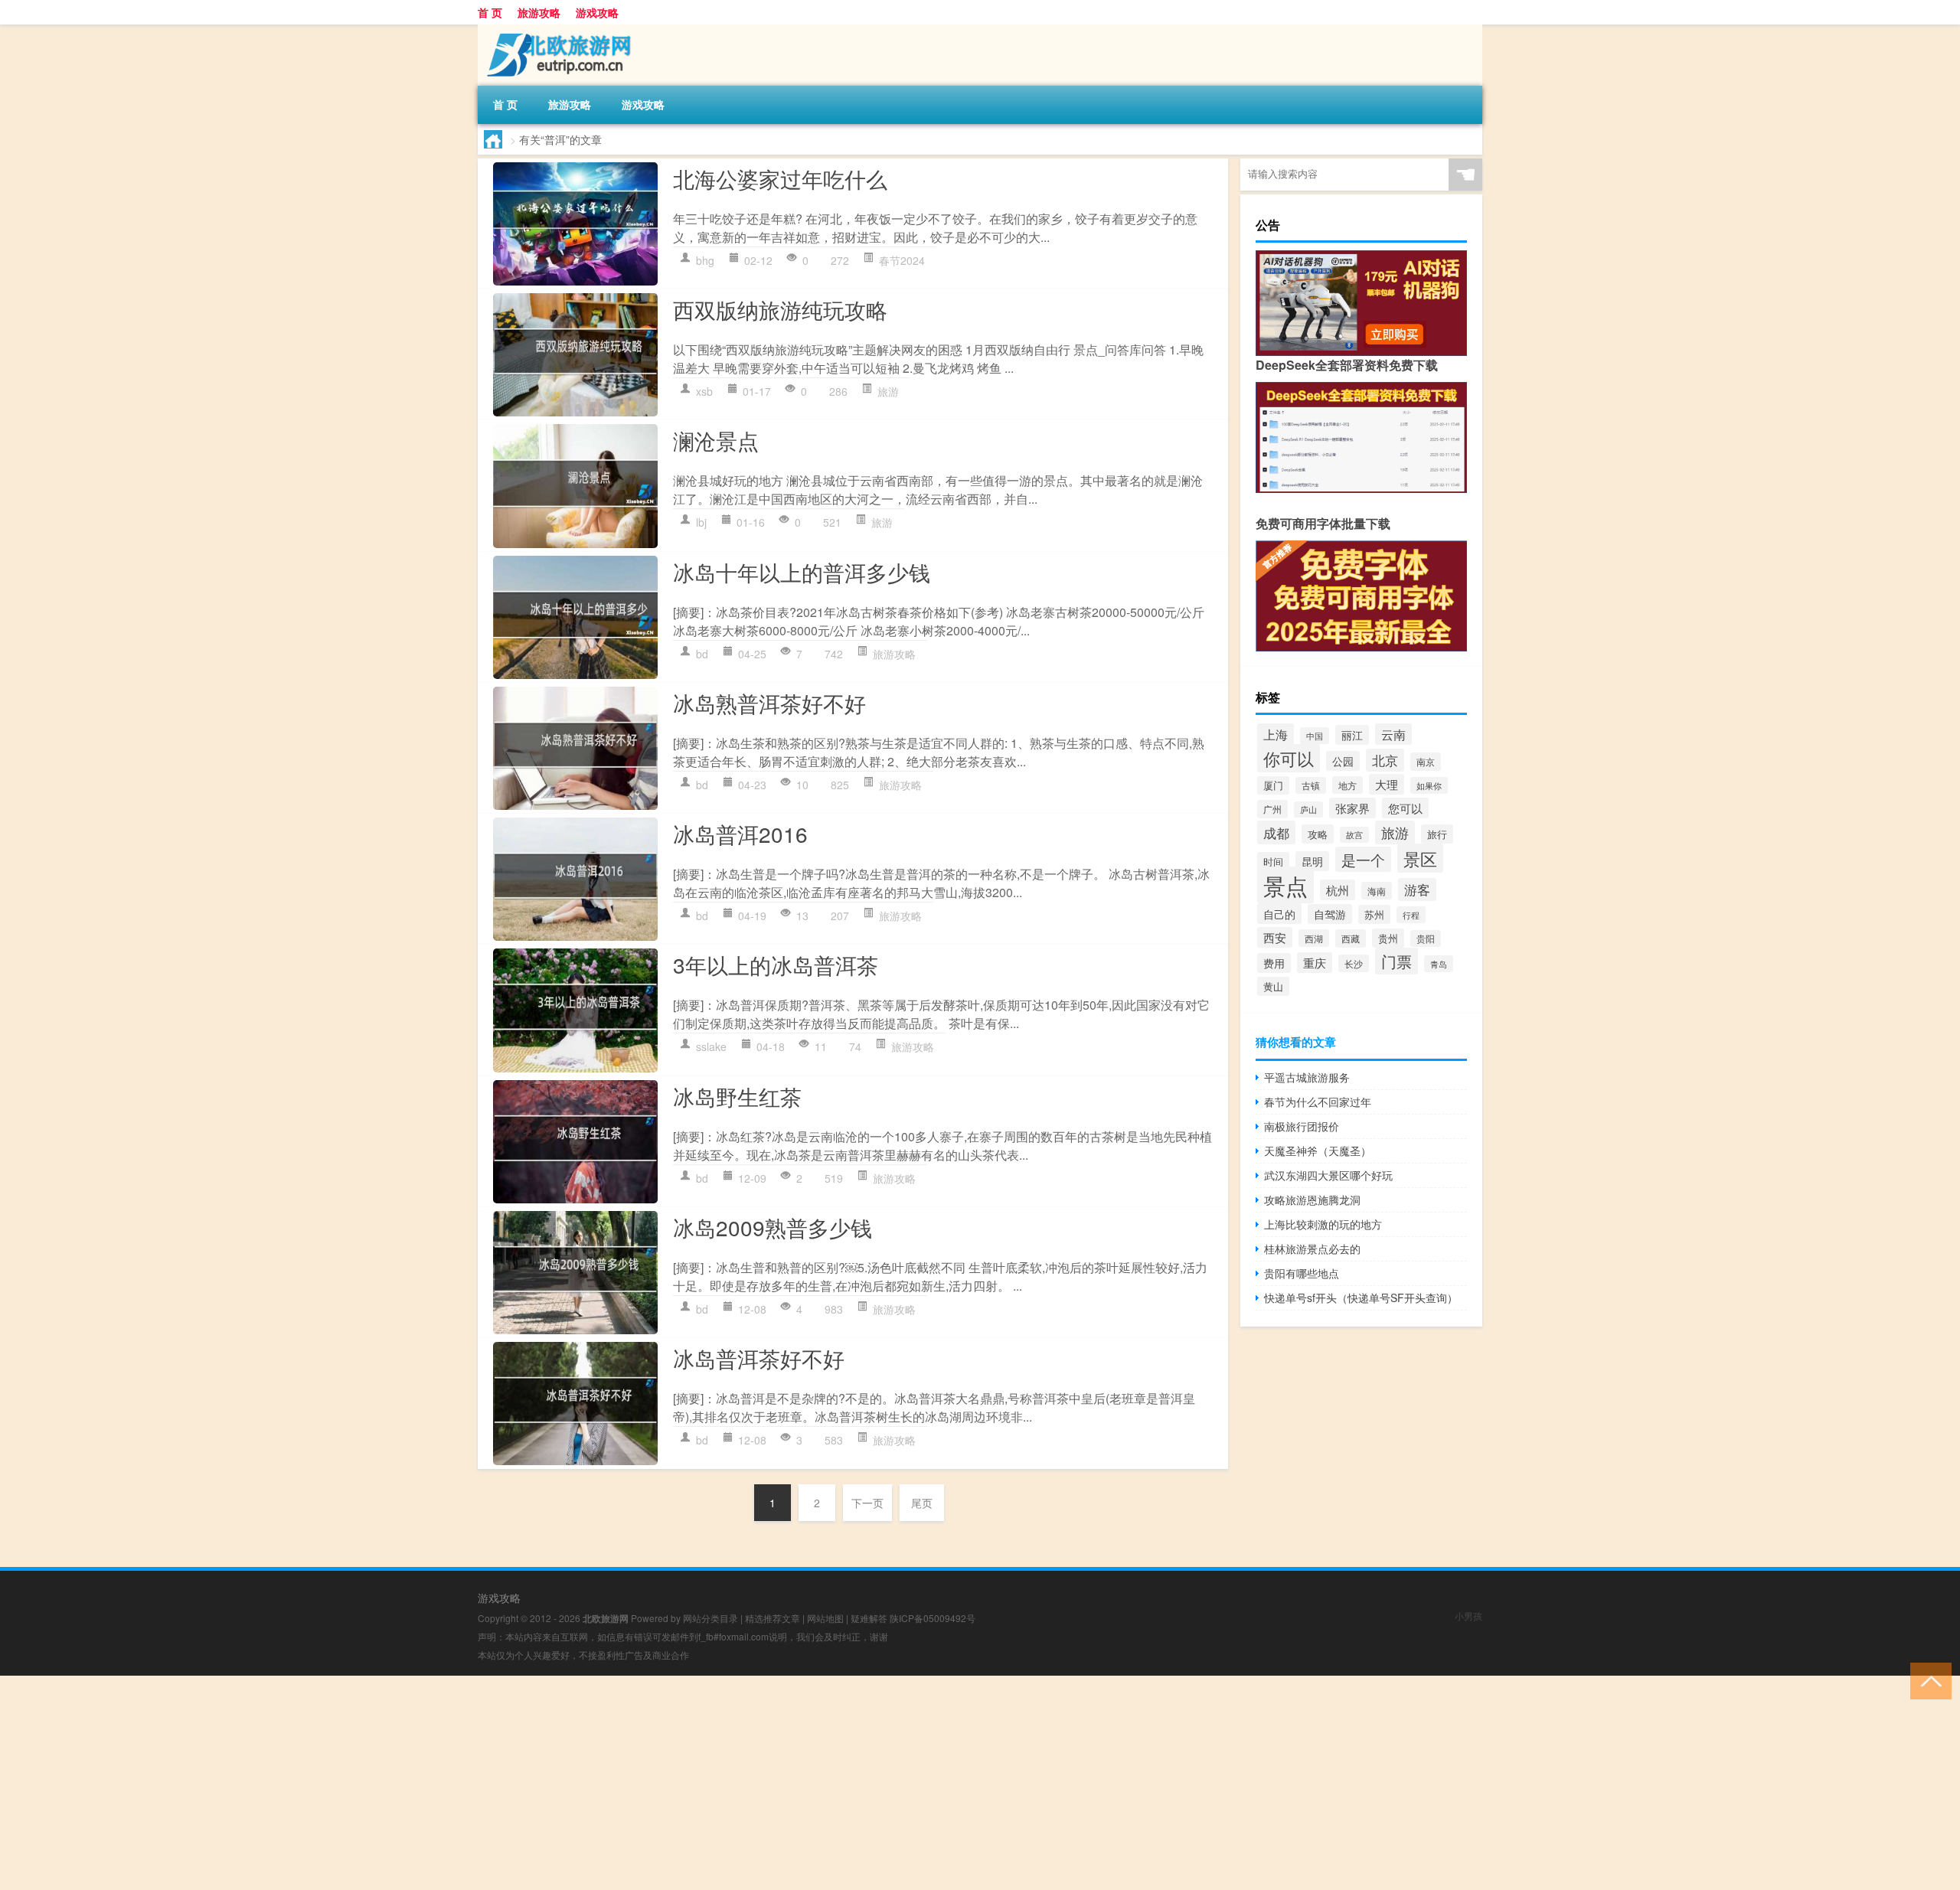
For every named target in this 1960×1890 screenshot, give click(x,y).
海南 (1377, 891)
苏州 (1374, 914)
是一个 (1363, 859)
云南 (1393, 734)
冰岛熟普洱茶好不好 (769, 703)
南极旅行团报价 (1302, 1126)
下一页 (867, 1503)
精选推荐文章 (773, 1618)
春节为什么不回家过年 (1318, 1102)
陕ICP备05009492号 (933, 1618)
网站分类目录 (710, 1618)
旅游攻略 (539, 12)
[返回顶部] (1927, 1680)
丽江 (1352, 735)
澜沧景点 (716, 440)
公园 (1343, 761)
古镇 (1311, 785)
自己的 (1279, 914)
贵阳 (1426, 938)
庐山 (1308, 810)
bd (702, 654)
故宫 (1354, 835)
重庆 (1315, 963)
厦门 (1273, 785)
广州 (1272, 809)
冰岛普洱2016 (740, 834)
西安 (1275, 937)
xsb (704, 391)
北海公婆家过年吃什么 (780, 178)
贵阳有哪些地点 (1302, 1273)
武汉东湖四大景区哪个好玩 (1328, 1175)
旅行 (1437, 834)
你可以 (1289, 758)
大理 (1387, 784)
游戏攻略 (597, 12)
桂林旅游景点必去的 (1312, 1249)
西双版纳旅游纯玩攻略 (780, 309)
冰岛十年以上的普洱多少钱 (802, 572)
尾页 (922, 1503)
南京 (1426, 762)
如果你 (1429, 785)
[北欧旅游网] (558, 30)
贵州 (1388, 938)
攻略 (1318, 834)
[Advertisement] (459, 1783)
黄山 (1273, 986)
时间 (1273, 862)
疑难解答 (869, 1618)
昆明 (1312, 861)
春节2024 (902, 260)
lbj (701, 522)
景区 (1420, 858)
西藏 (1351, 938)
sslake (711, 1046)
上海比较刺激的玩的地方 (1323, 1224)
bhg (705, 260)
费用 (1274, 963)
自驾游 (1330, 914)
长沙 (1354, 963)
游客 (1417, 890)
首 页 (490, 12)
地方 (1347, 785)
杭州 (1338, 890)
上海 (1276, 734)
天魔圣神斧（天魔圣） (1318, 1151)
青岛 (1439, 964)
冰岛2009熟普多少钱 (773, 1227)
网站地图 (825, 1618)
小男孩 (1468, 1616)
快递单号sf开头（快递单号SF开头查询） (1361, 1298)
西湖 (1314, 938)
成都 (1276, 832)
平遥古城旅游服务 (1307, 1077)
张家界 (1352, 808)
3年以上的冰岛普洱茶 (776, 965)
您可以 (1405, 808)
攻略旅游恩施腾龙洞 (1312, 1200)
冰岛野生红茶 (737, 1096)
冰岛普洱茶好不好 (759, 1358)
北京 (1385, 760)
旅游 (888, 391)
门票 (1396, 961)
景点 (1285, 885)
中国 (1315, 736)
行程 (1411, 915)
